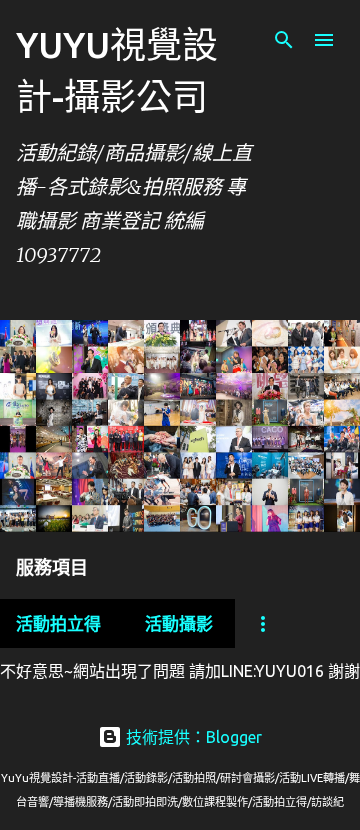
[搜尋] (284, 40)
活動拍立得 (58, 623)
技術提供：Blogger (192, 737)
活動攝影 (179, 623)
